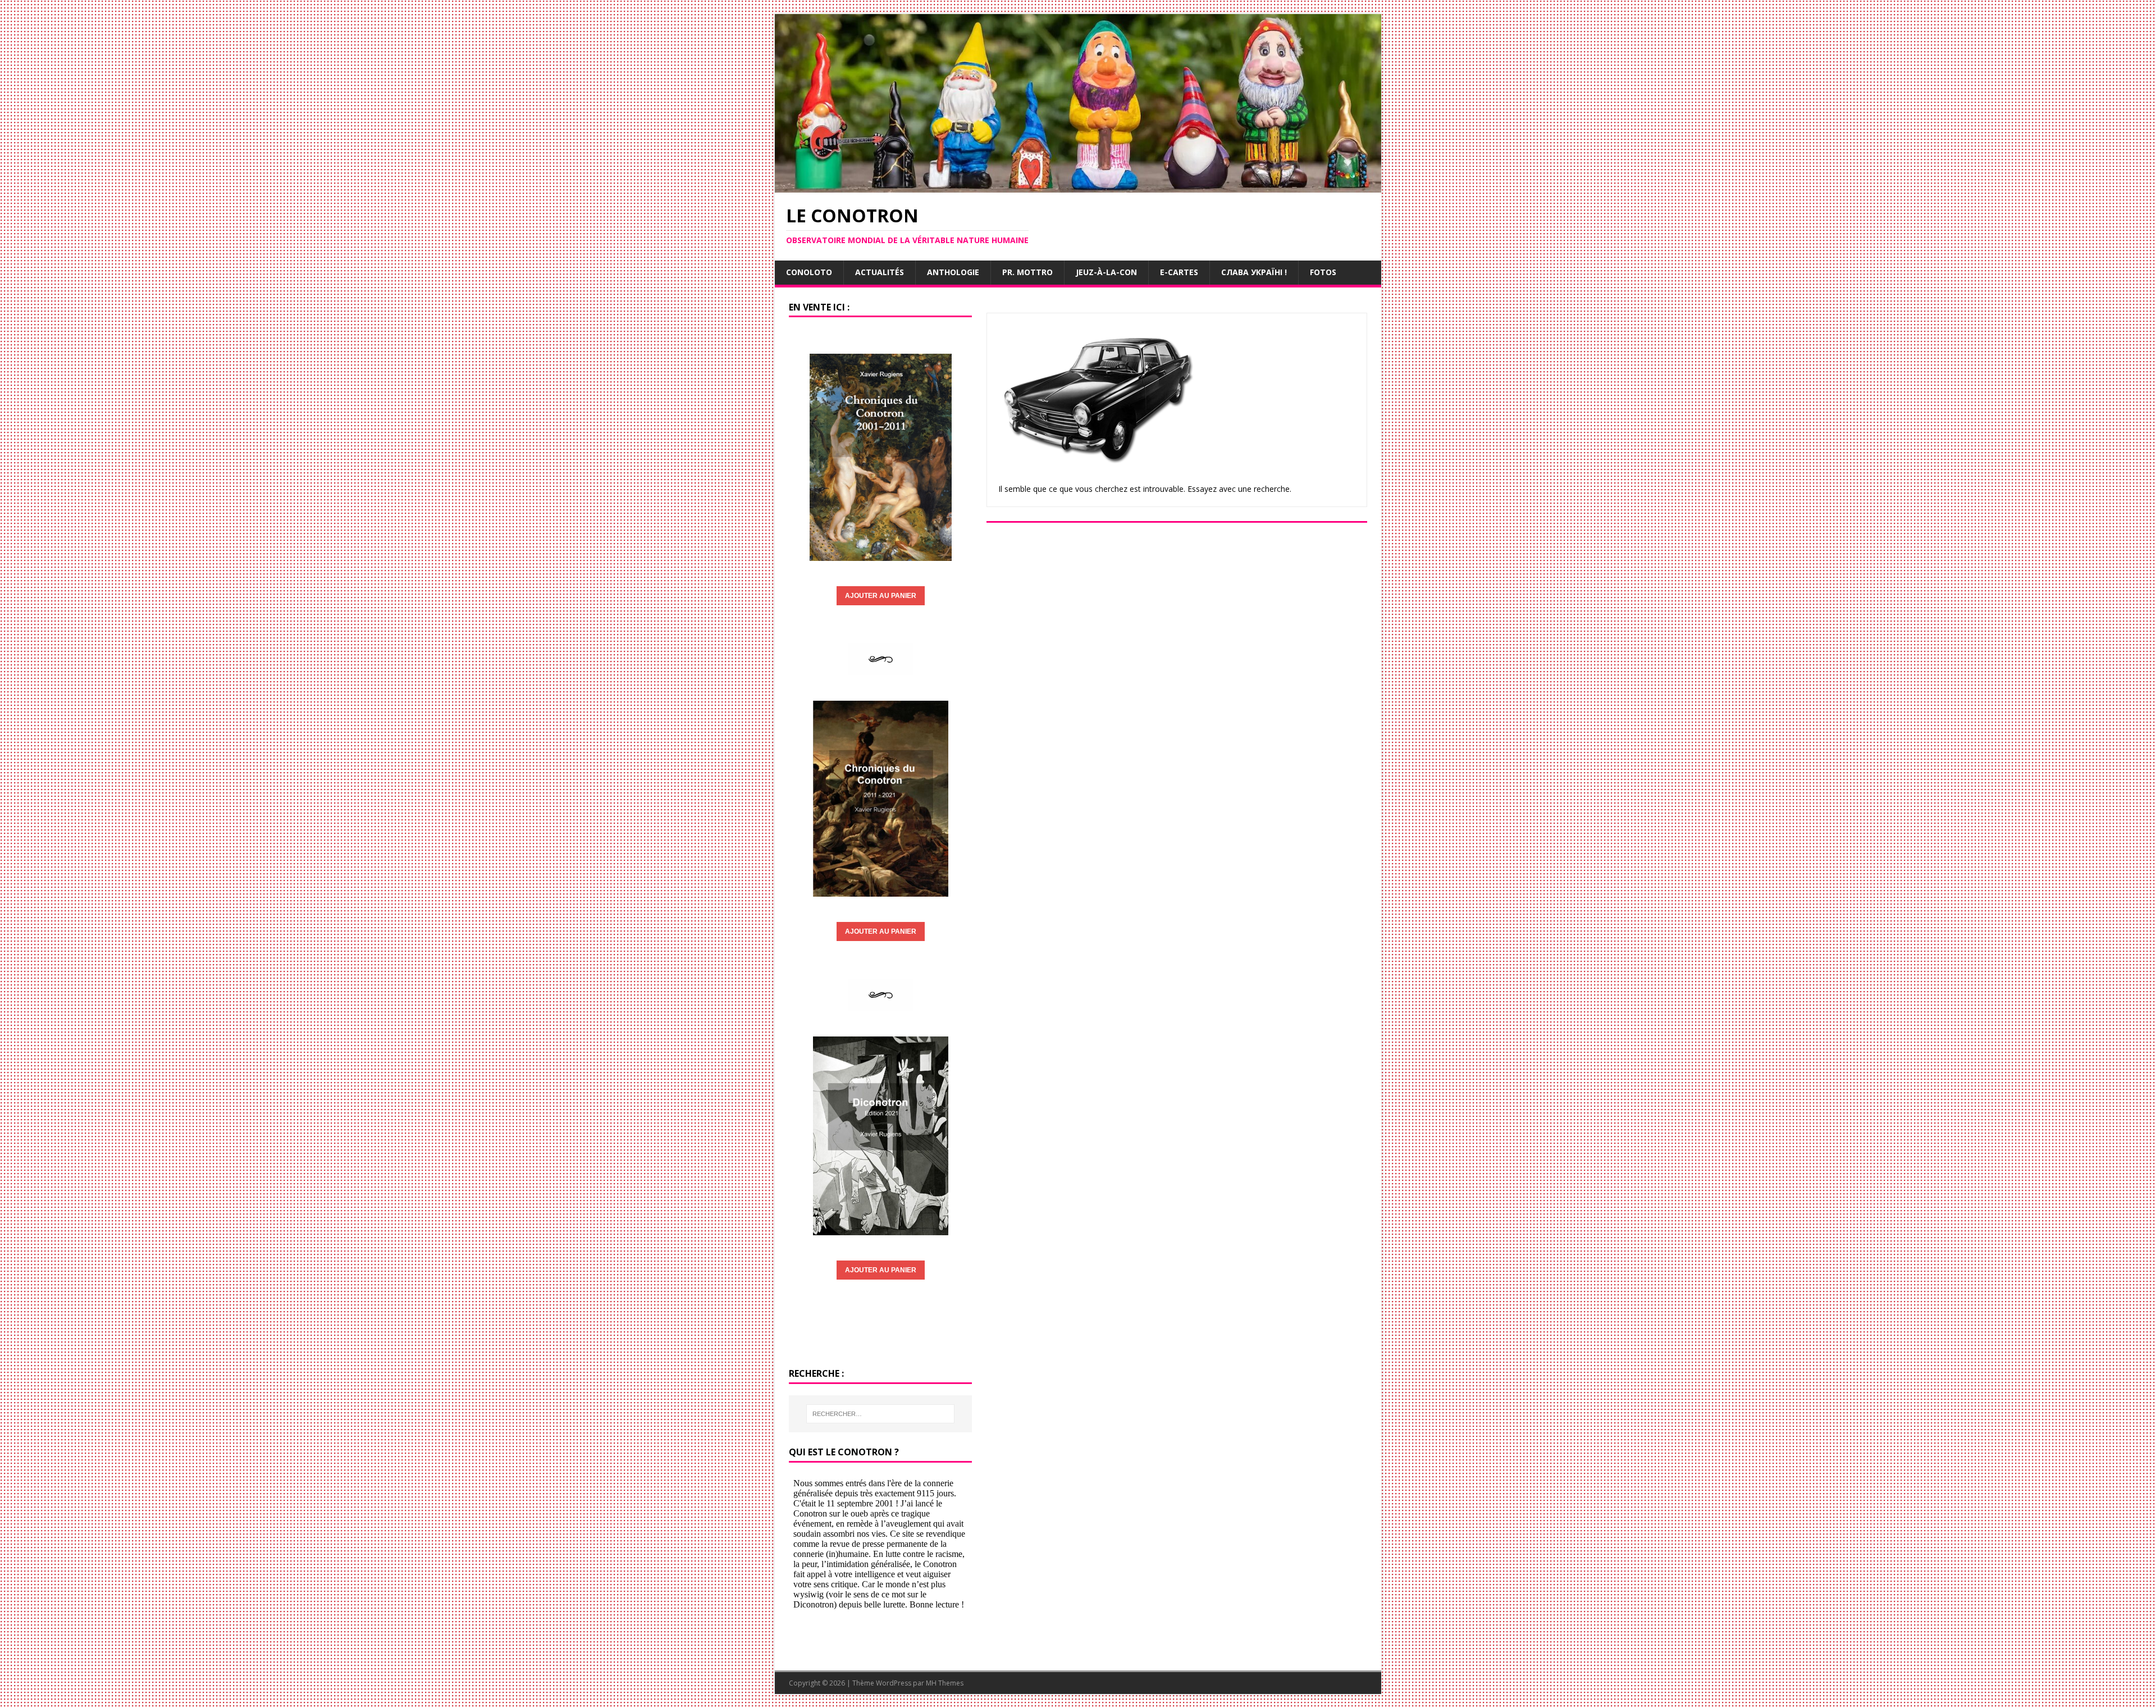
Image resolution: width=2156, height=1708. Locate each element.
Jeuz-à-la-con (1106, 272)
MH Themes (945, 1683)
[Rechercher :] (880, 1414)
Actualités (880, 272)
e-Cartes (1179, 272)
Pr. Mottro (1027, 272)
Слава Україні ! (1254, 272)
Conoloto (809, 272)
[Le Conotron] (1078, 186)
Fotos (1323, 272)
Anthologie (953, 272)
